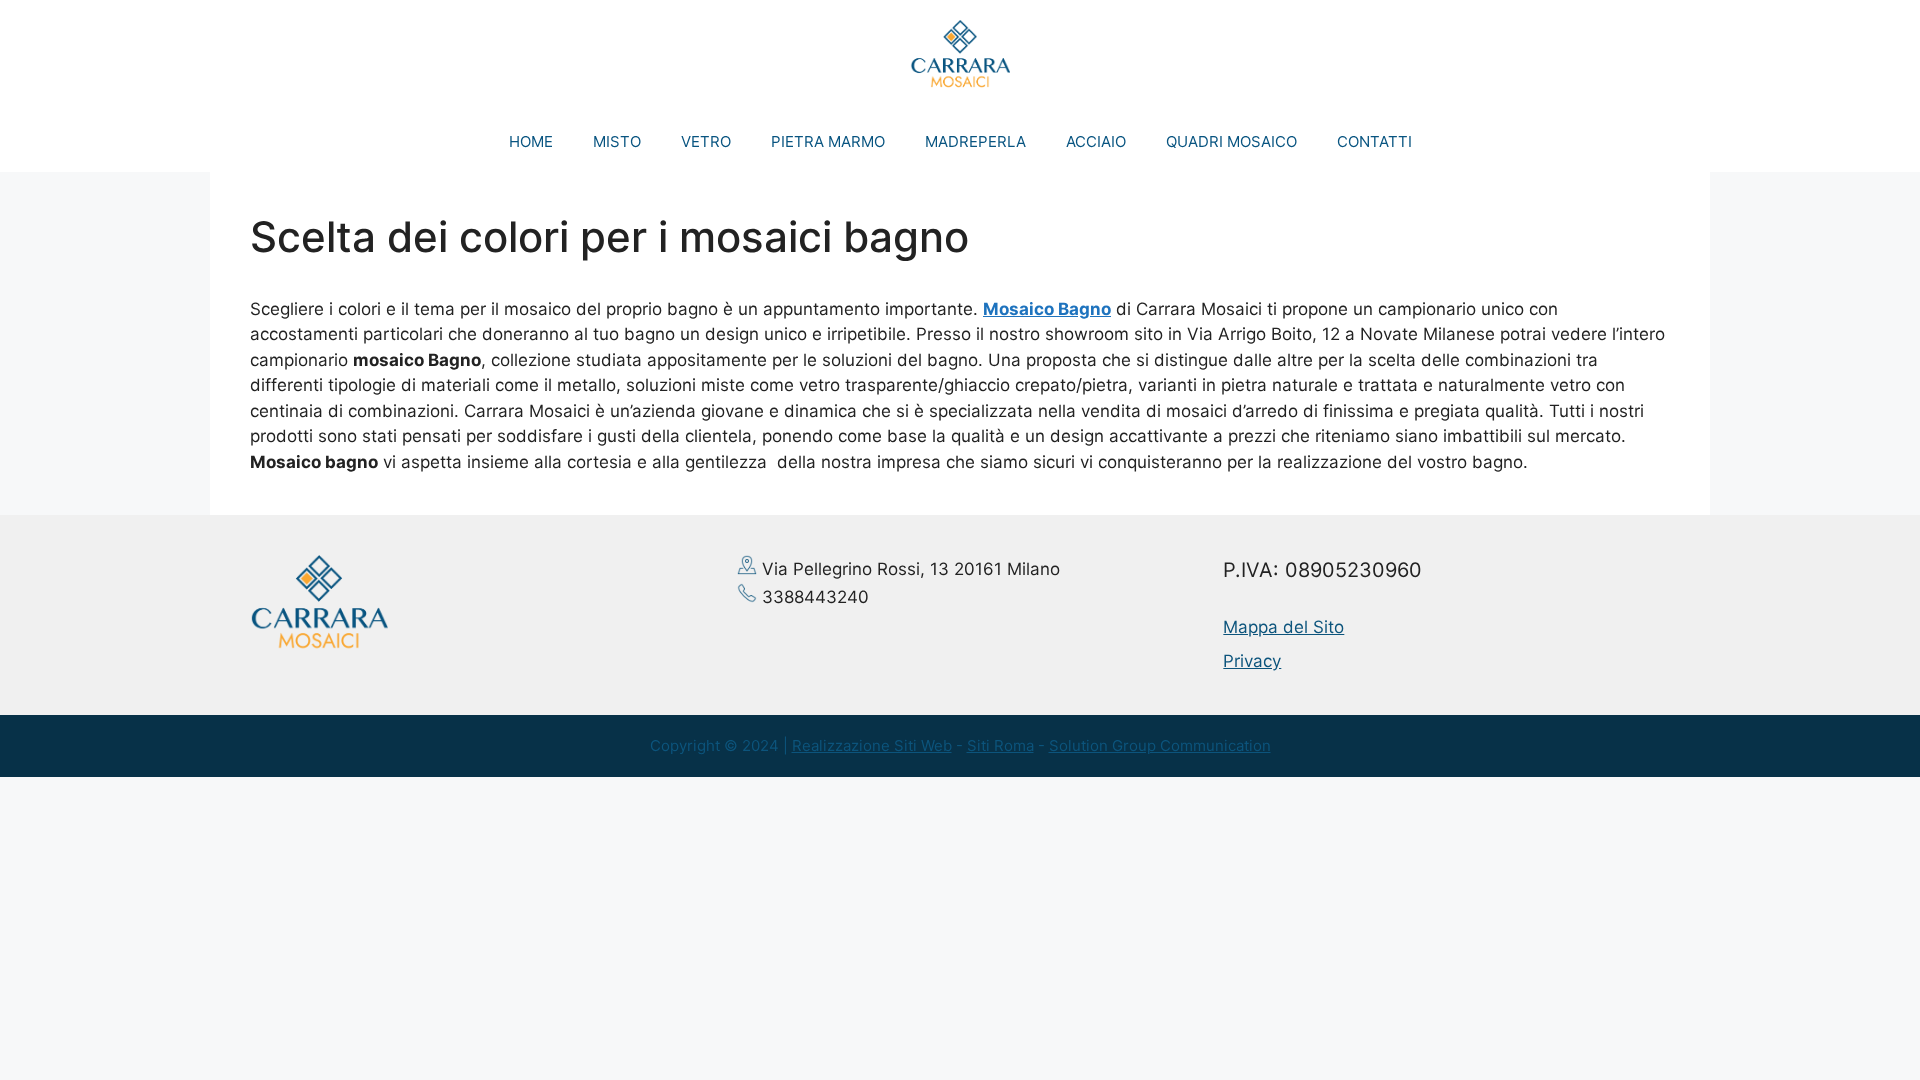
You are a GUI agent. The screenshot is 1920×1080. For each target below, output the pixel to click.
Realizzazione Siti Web (872, 745)
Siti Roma (1000, 745)
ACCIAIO (1096, 141)
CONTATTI (1374, 141)
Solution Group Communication (1160, 745)
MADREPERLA (975, 141)
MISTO (617, 141)
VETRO (706, 141)
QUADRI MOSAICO (1231, 141)
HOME (531, 141)
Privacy (1252, 661)
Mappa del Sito (1283, 627)
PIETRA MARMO (828, 141)
